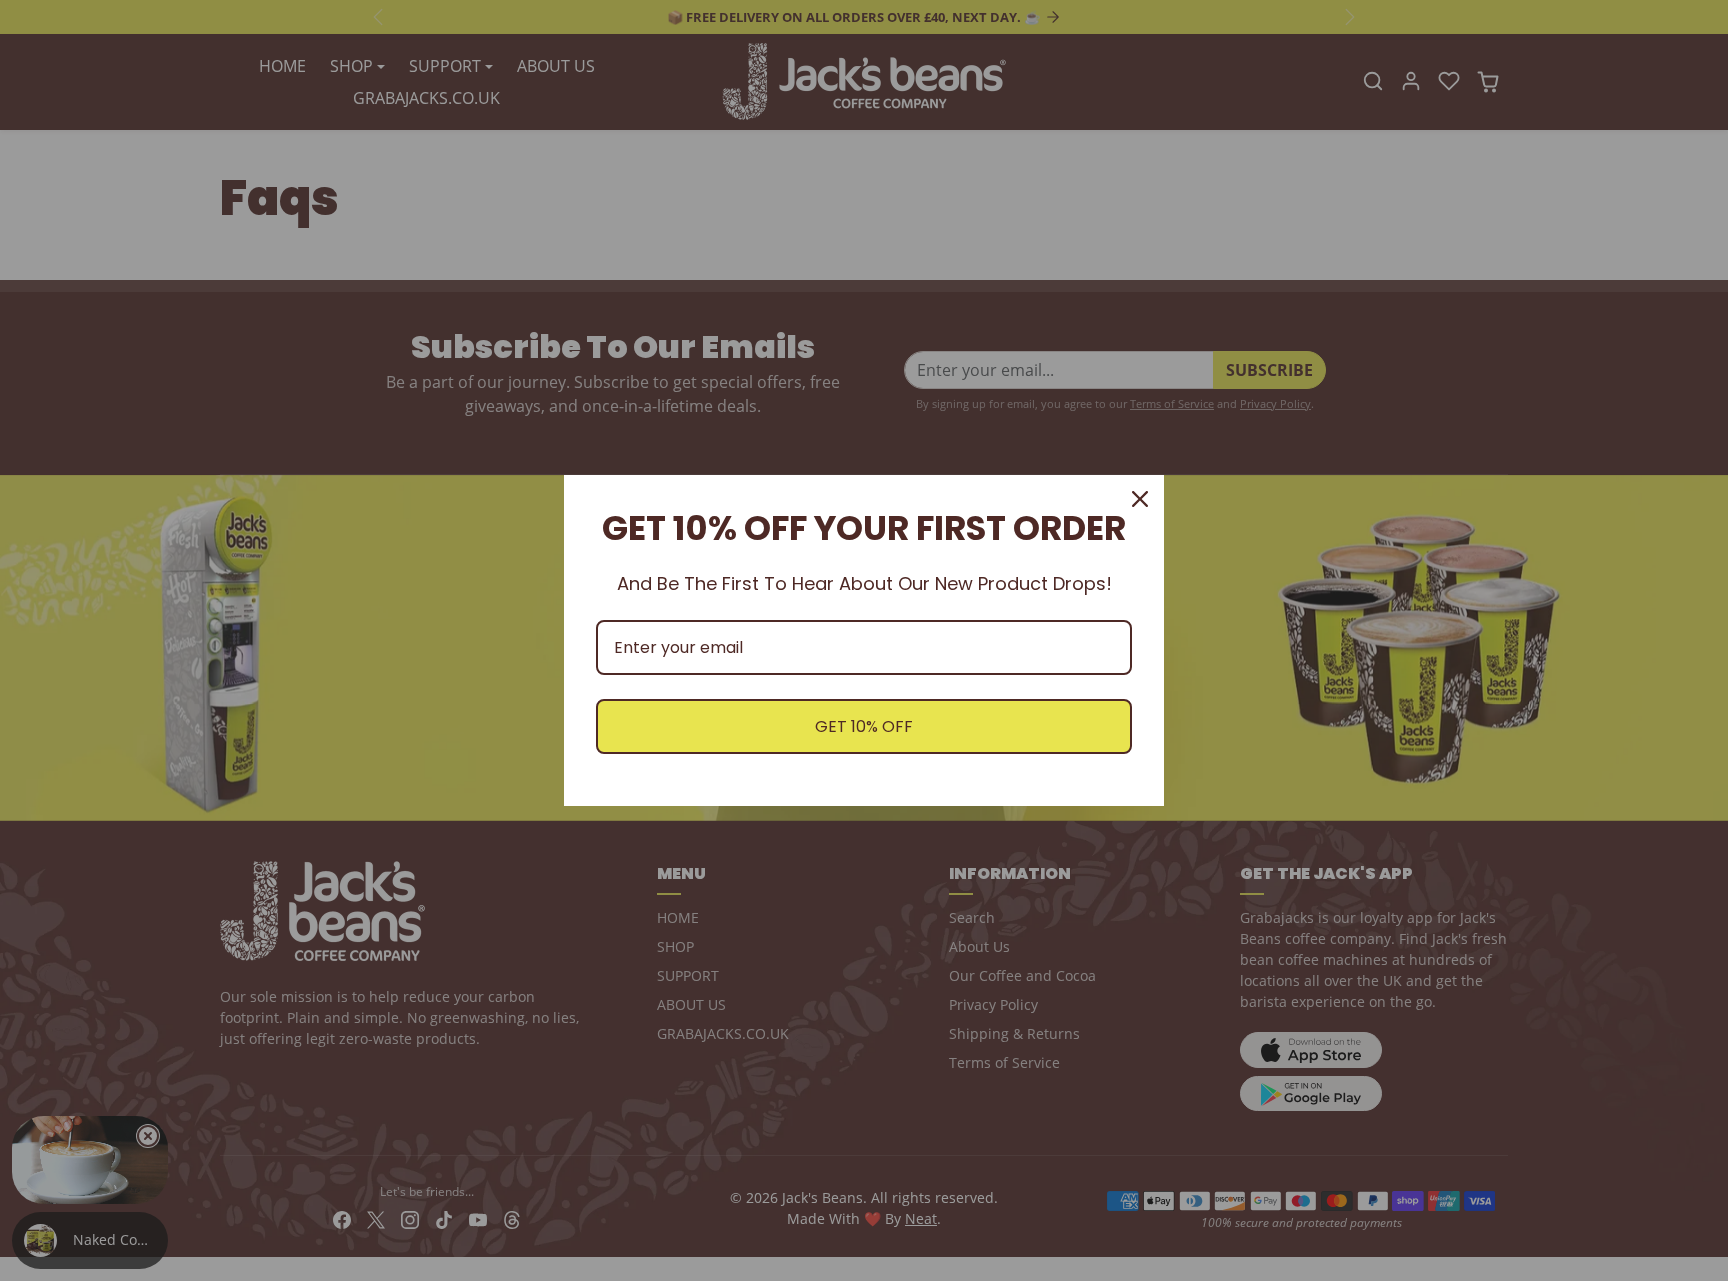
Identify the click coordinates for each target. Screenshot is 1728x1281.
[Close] (1140, 499)
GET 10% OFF (864, 726)
